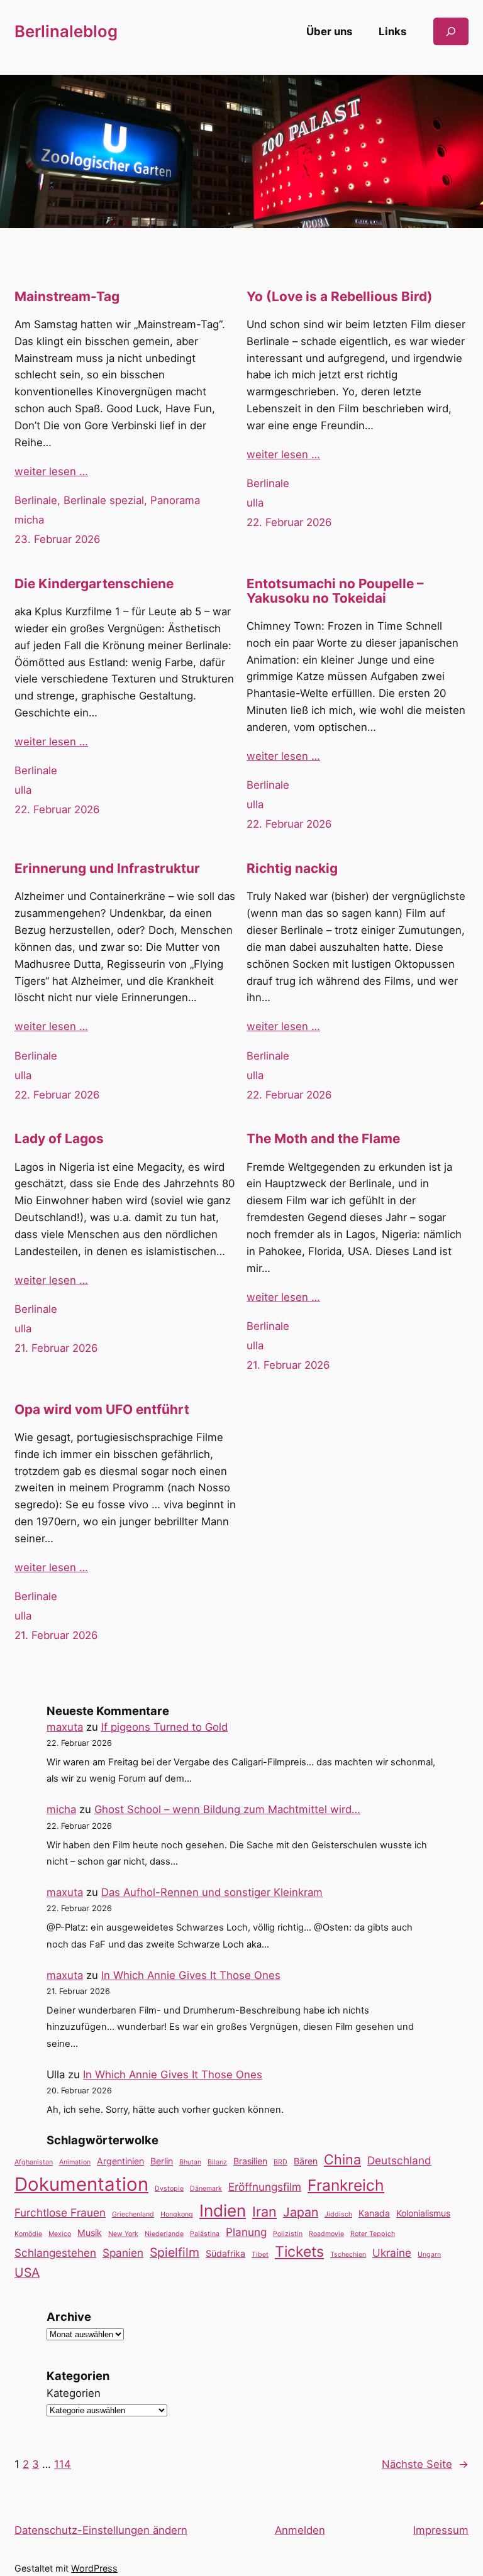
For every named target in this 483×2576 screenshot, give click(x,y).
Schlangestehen (55, 2253)
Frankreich (346, 2185)
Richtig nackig (292, 869)
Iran (264, 2212)
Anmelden (300, 2530)
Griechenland (133, 2214)
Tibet (260, 2255)
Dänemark (206, 2189)
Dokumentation (81, 2184)
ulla (255, 503)
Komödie (28, 2234)
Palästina (205, 2234)
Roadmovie (326, 2234)
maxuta (65, 1727)
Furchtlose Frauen (60, 2212)
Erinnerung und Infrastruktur (107, 869)
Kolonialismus (423, 2213)
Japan (301, 2212)
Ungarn (429, 2255)
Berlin (162, 2161)
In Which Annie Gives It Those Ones (191, 1975)
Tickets (299, 2252)
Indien (223, 2211)
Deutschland (399, 2160)
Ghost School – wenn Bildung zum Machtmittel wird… (227, 1809)
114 (63, 2464)
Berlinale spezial (104, 500)
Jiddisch (338, 2214)
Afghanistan (34, 2162)
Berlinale (36, 500)
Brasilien (250, 2161)
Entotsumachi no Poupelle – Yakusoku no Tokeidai (335, 591)
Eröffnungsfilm (265, 2187)
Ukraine (392, 2253)
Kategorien (74, 2393)
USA (27, 2272)
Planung (246, 2232)
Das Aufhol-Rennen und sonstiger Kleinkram (212, 1892)
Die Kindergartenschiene (94, 584)
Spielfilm (175, 2252)
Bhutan (190, 2162)
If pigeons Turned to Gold (164, 1727)
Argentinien (120, 2161)
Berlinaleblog (66, 31)
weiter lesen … (51, 471)
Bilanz (217, 2162)
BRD (280, 2162)
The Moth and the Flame (323, 1139)
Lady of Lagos (59, 1139)
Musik (90, 2233)
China (342, 2159)
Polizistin (288, 2234)
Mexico (60, 2234)
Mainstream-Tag (67, 297)
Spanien (123, 2253)
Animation (75, 2162)
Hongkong (177, 2214)
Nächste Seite (425, 2464)
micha (29, 520)
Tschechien (348, 2255)
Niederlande (164, 2234)
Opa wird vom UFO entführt (102, 1410)
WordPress (94, 2568)
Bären (306, 2161)
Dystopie (169, 2189)
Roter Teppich (373, 2234)
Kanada (374, 2213)
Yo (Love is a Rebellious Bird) (340, 297)
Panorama (175, 500)
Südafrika (225, 2253)
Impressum (441, 2530)
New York (123, 2234)
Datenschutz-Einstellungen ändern (101, 2530)
